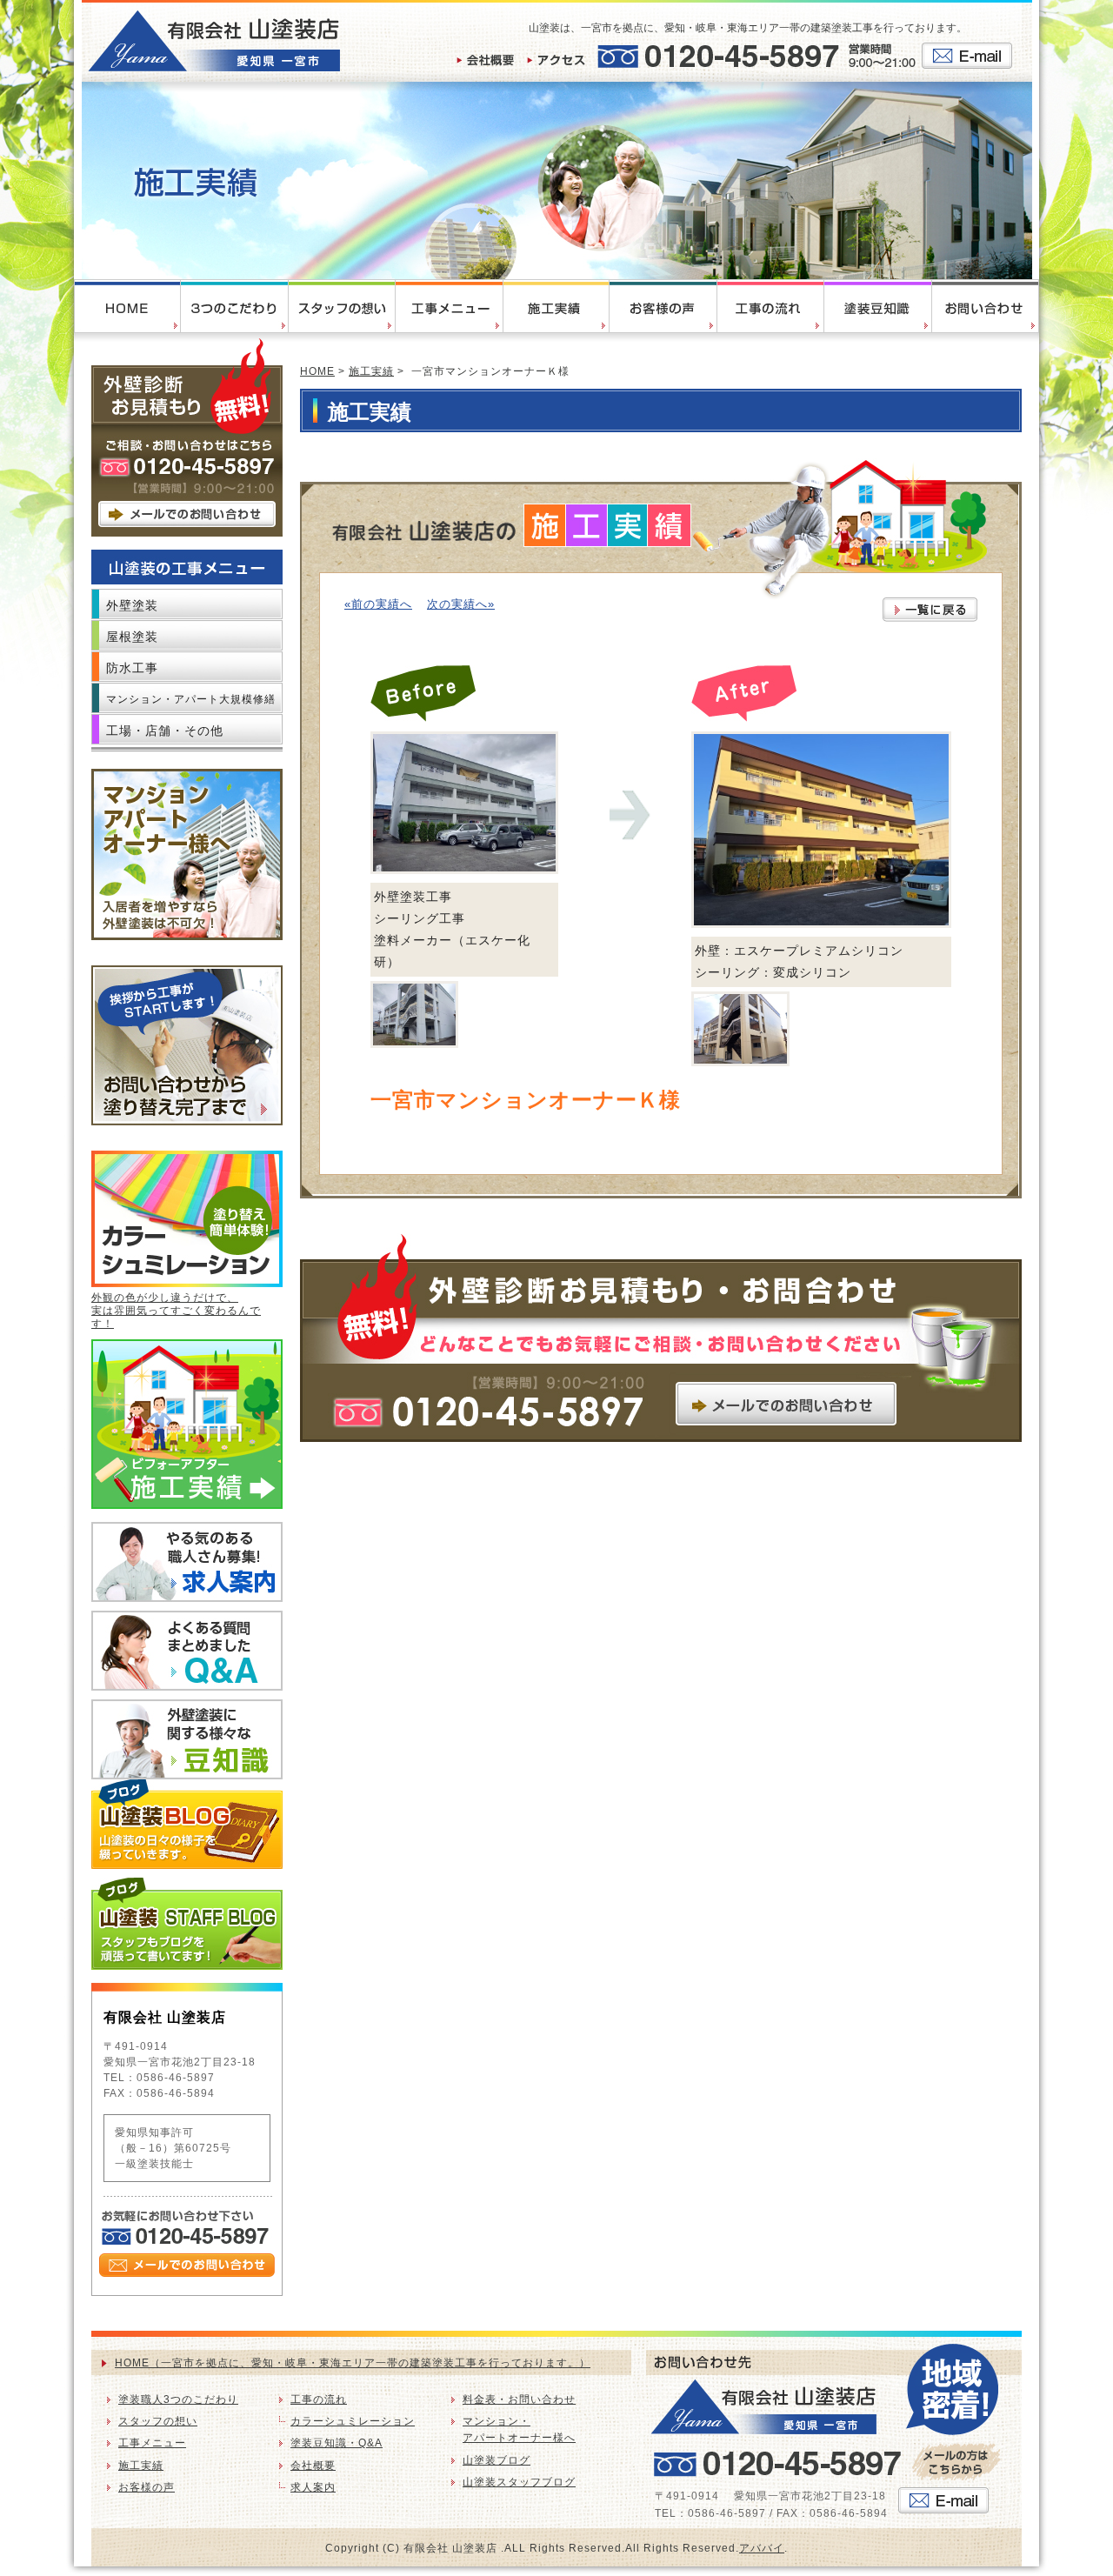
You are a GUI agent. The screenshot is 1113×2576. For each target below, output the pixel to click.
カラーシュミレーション (353, 2421)
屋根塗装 (132, 637)
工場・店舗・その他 (165, 731)
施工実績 (371, 371)
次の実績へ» (461, 604)
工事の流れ (319, 2399)
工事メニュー (152, 2443)
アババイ (762, 2548)
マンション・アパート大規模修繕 (191, 699)
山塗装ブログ (497, 2460)
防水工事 (132, 668)
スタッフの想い (158, 2421)
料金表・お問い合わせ (519, 2399)
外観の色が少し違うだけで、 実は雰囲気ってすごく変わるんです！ (176, 1311)
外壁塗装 (132, 605)
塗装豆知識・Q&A (337, 2443)
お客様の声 (147, 2487)
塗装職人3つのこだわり (178, 2399)
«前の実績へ (378, 604)
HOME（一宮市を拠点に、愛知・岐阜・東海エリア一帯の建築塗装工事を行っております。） (353, 2363)
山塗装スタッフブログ (519, 2482)
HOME (317, 371)
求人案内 (313, 2487)
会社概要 (313, 2466)
